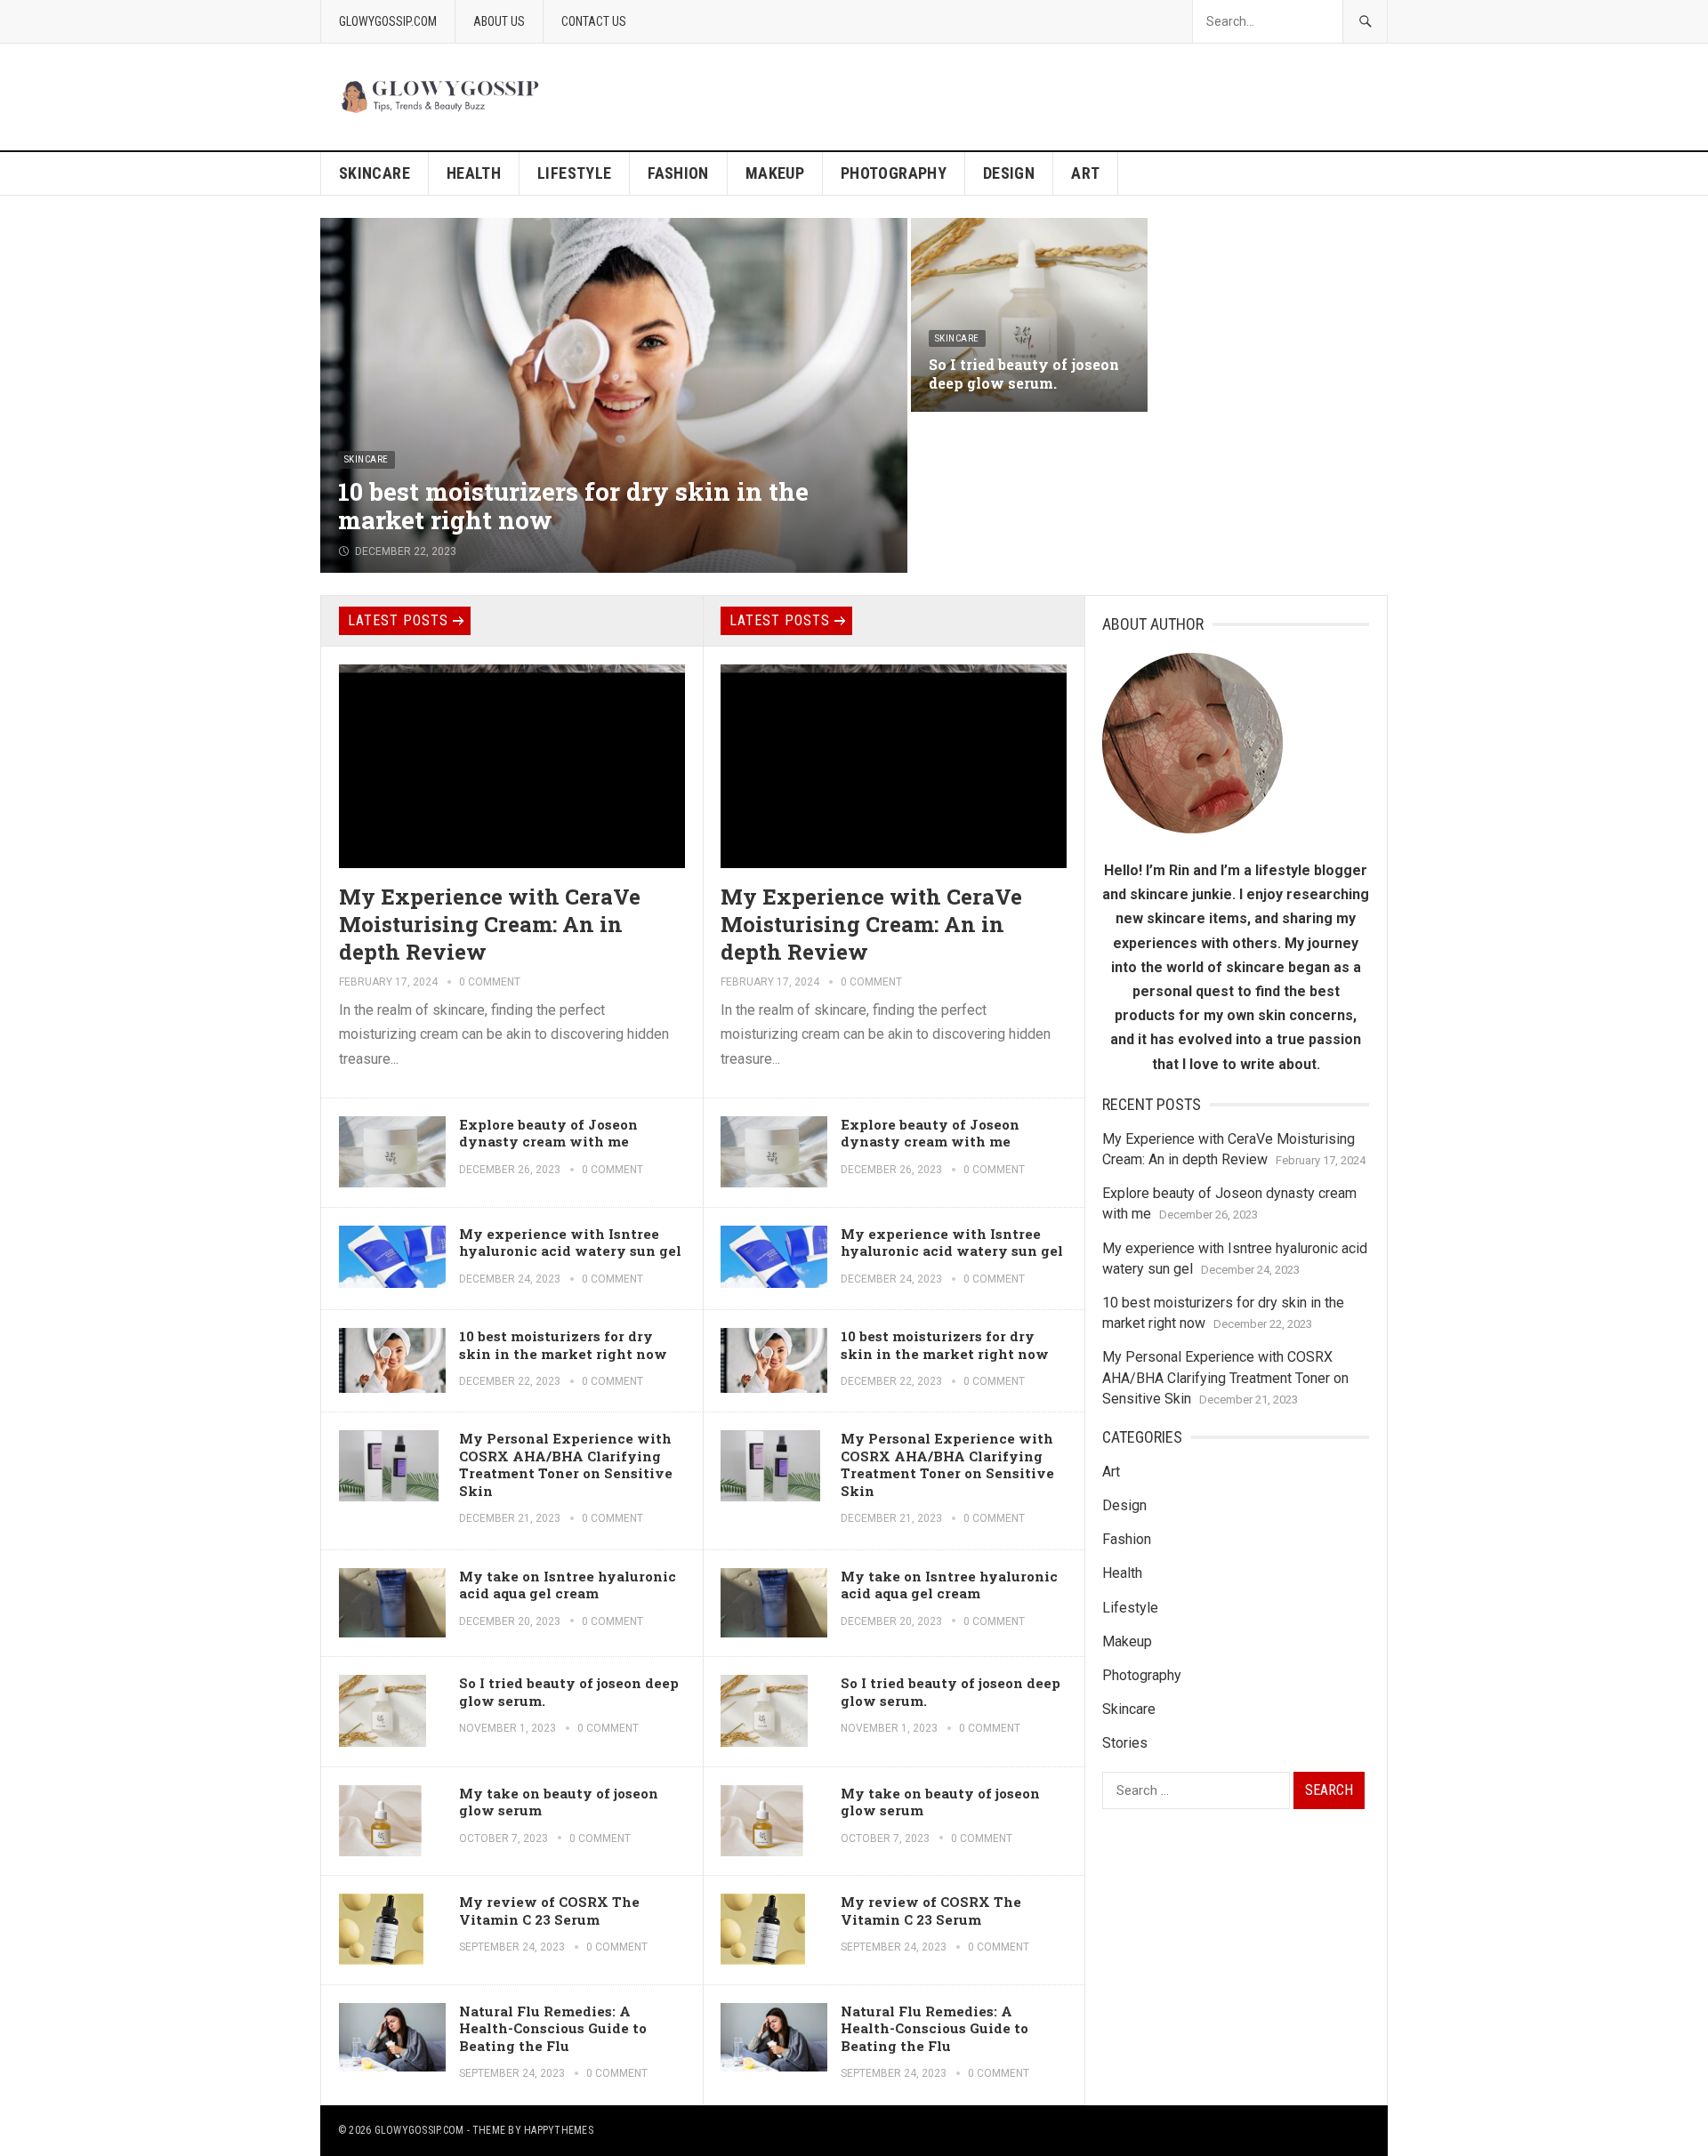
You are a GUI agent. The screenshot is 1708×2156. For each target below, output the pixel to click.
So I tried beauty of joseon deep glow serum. (1024, 374)
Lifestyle (574, 173)
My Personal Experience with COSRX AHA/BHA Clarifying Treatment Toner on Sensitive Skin (566, 1464)
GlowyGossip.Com (388, 21)
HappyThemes (559, 2130)
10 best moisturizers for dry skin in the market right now (573, 506)
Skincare (375, 173)
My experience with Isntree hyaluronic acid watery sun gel (570, 1243)
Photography (894, 173)
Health (474, 173)
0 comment (490, 982)
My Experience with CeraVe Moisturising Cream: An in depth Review (490, 924)
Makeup (775, 173)
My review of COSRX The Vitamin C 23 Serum (549, 1911)
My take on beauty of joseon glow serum (559, 1802)
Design (1009, 173)
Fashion (678, 173)
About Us (499, 21)
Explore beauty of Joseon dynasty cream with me (548, 1133)
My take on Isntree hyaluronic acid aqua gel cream (568, 1585)
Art (1085, 173)
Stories (1125, 1743)
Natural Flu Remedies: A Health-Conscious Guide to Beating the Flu (553, 2028)
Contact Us (594, 21)
